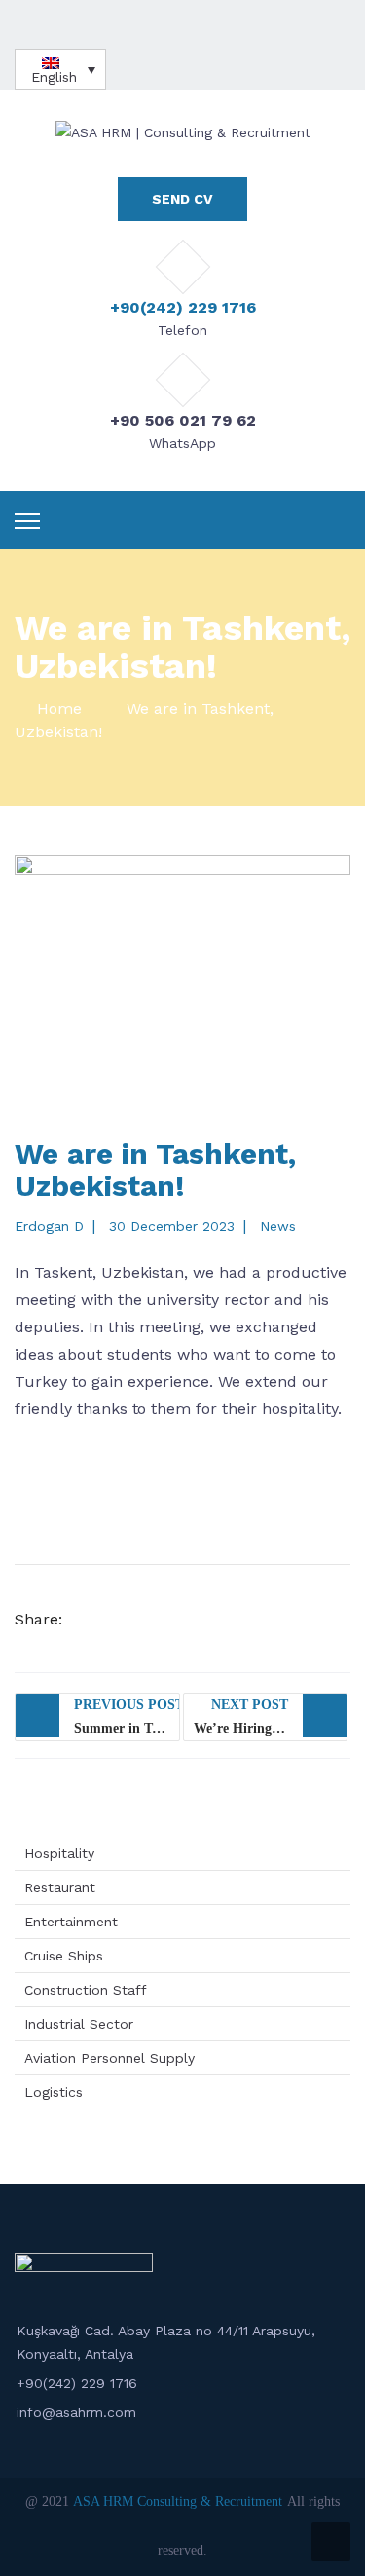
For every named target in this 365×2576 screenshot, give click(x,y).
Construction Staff (86, 1990)
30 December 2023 (172, 1226)
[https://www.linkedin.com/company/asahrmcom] (219, 25)
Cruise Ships (64, 1956)
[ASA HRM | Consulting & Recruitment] (183, 131)
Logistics (54, 2092)
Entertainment (71, 1922)
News (278, 1226)
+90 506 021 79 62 (183, 420)
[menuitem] (60, 69)
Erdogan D (49, 1226)
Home (59, 709)
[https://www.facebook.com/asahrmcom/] (176, 25)
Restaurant (60, 1887)
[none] (60, 69)
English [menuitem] (54, 77)
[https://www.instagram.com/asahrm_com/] (198, 25)
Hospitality (59, 1853)
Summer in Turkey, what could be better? (127, 1717)
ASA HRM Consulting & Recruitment (178, 2501)
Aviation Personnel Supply (109, 2058)
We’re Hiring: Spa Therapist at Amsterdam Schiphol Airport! (271, 1717)
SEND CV (182, 199)
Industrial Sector (79, 2024)
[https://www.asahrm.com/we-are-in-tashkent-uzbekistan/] (211, 1620)
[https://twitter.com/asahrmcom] (155, 25)
